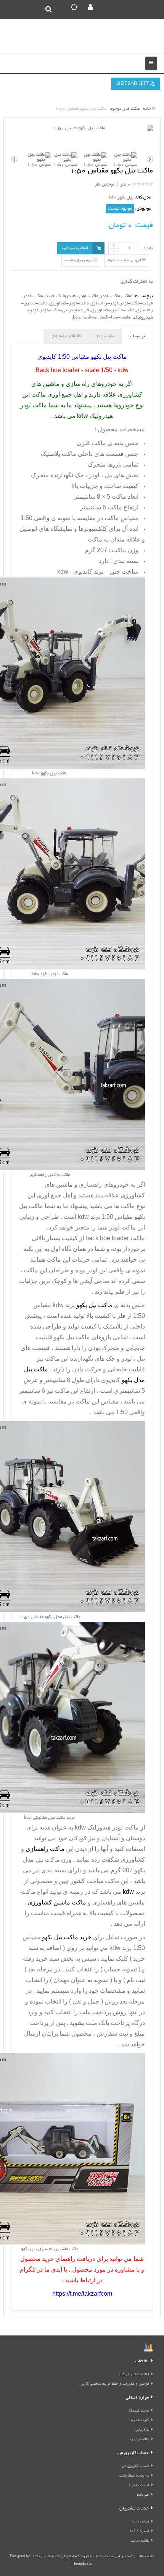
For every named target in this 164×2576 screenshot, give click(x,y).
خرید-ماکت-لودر (39, 296)
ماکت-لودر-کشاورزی (69, 303)
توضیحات (137, 337)
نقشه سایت (140, 2541)
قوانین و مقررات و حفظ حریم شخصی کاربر (115, 2384)
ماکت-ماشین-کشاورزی (113, 310)
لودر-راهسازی (104, 303)
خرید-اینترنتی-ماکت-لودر (64, 310)
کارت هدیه (140, 2421)
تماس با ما (141, 2522)
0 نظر (125, 185)
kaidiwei (90, 318)
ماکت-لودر (110, 296)
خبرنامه (143, 2495)
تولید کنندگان (138, 2411)
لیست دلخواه (139, 2486)
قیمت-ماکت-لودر (136, 303)
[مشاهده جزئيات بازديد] (148, 2348)
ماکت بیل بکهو (72, 1337)
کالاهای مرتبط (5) (66, 336)
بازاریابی (142, 2430)
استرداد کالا (140, 2531)
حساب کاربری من (135, 2466)
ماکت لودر (122, 1227)
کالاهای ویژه (139, 2440)
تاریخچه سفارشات (134, 2476)
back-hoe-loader (116, 318)
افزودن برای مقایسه (79, 260)
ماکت (126, 296)
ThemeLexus (82, 2564)
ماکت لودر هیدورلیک (113, 1827)
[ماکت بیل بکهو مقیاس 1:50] (82, 129)
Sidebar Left (133, 84)
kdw (77, 318)
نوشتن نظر (105, 185)
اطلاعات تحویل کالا (134, 2375)
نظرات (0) (105, 336)
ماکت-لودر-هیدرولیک (77, 296)
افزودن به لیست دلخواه (125, 260)
